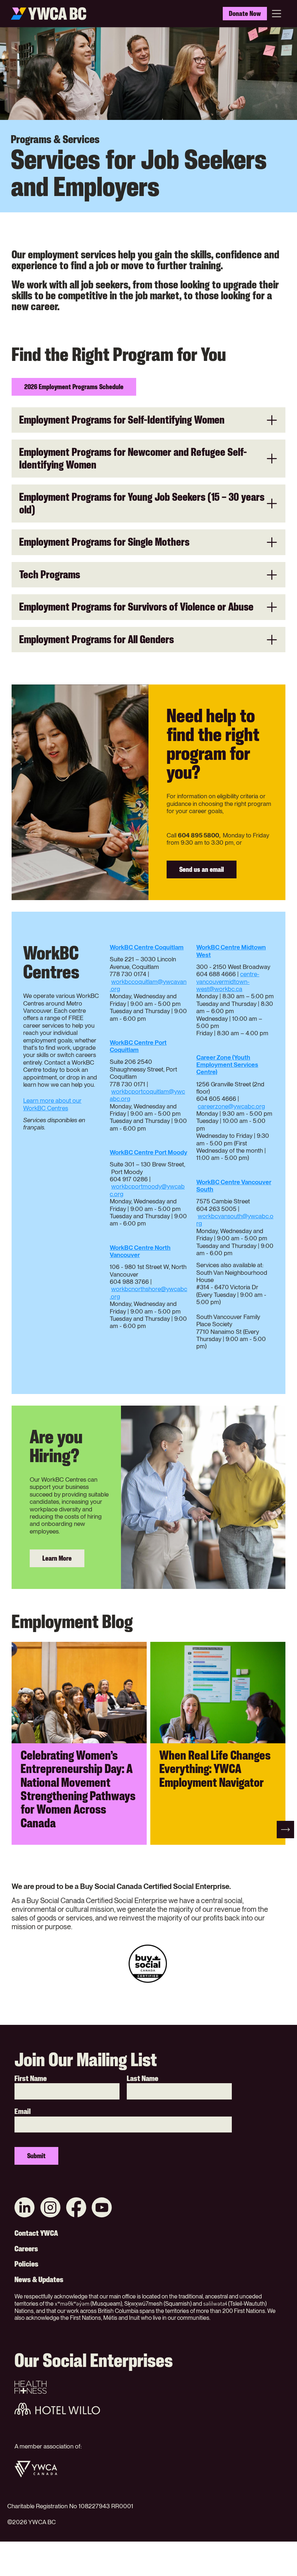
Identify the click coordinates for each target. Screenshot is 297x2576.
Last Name (143, 2078)
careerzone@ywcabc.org (231, 1106)
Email (23, 2111)
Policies (26, 2264)
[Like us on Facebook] (76, 2208)
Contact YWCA (36, 2233)
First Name (31, 2078)
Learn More (57, 1558)
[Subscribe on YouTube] (102, 2208)
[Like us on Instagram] (50, 2208)
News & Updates (39, 2280)
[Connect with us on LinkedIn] (25, 2208)
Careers (26, 2249)
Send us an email (202, 869)
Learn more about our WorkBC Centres (52, 1104)
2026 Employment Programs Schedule (74, 387)
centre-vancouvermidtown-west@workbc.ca (228, 981)
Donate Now (245, 13)
